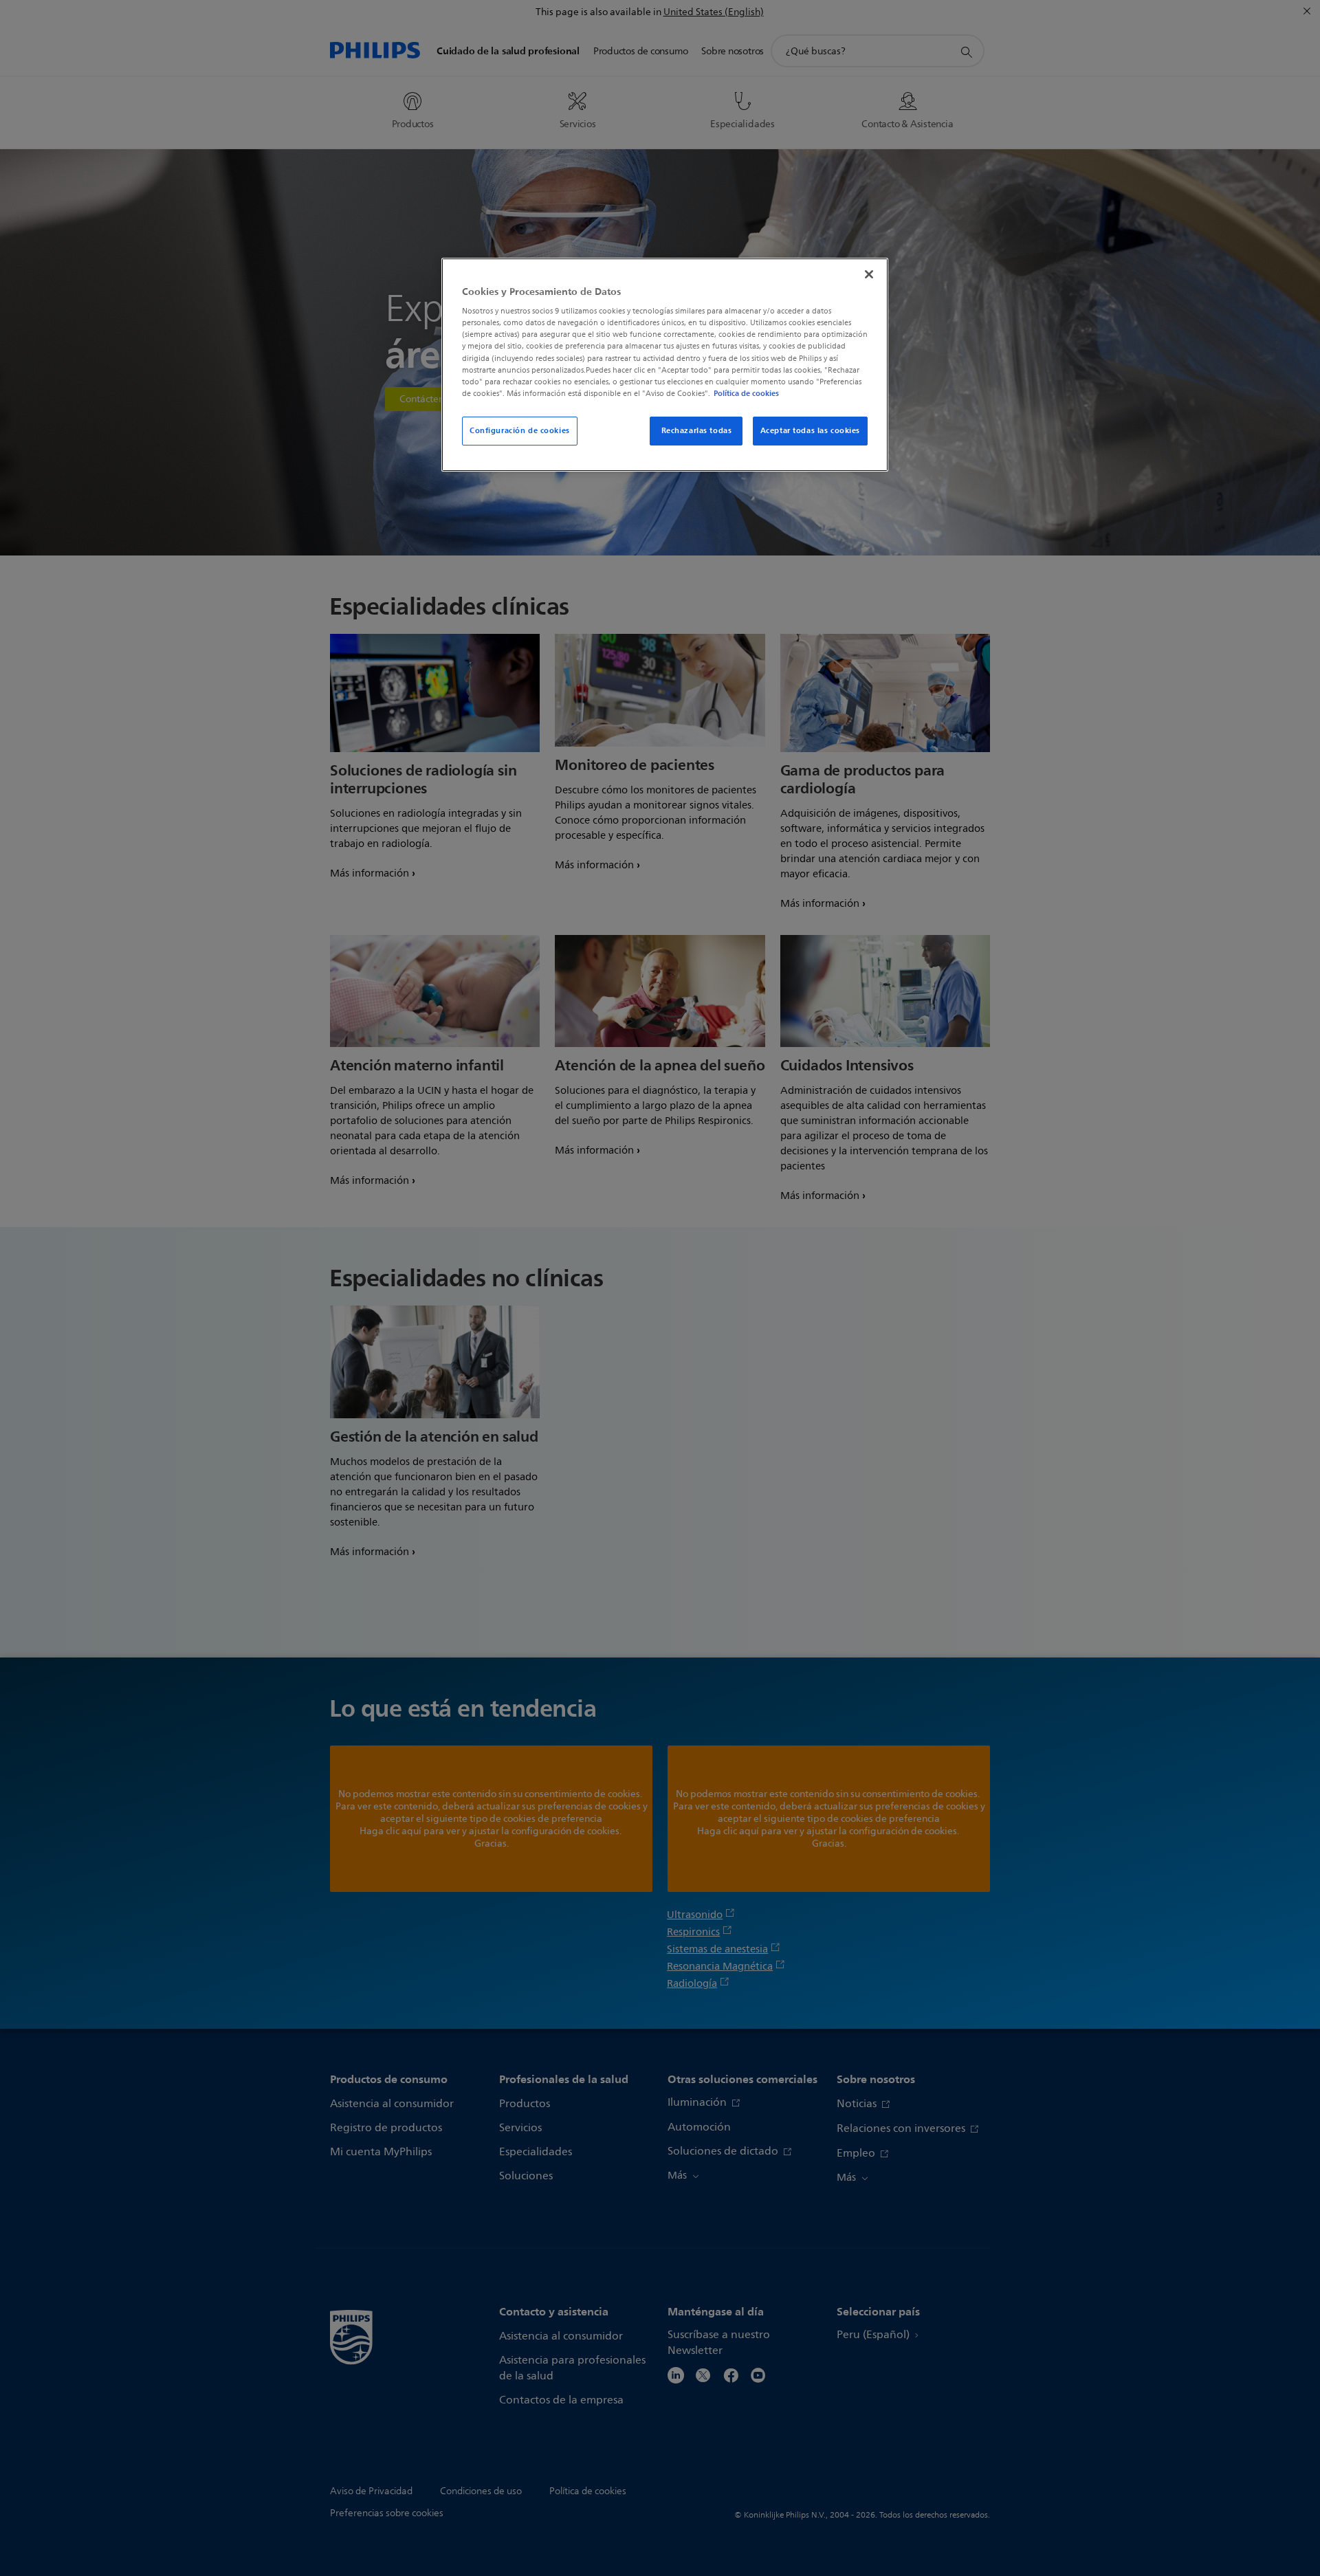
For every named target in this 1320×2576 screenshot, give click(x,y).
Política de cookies (746, 393)
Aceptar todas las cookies (810, 430)
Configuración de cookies (520, 430)
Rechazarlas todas (697, 430)
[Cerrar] (869, 274)
